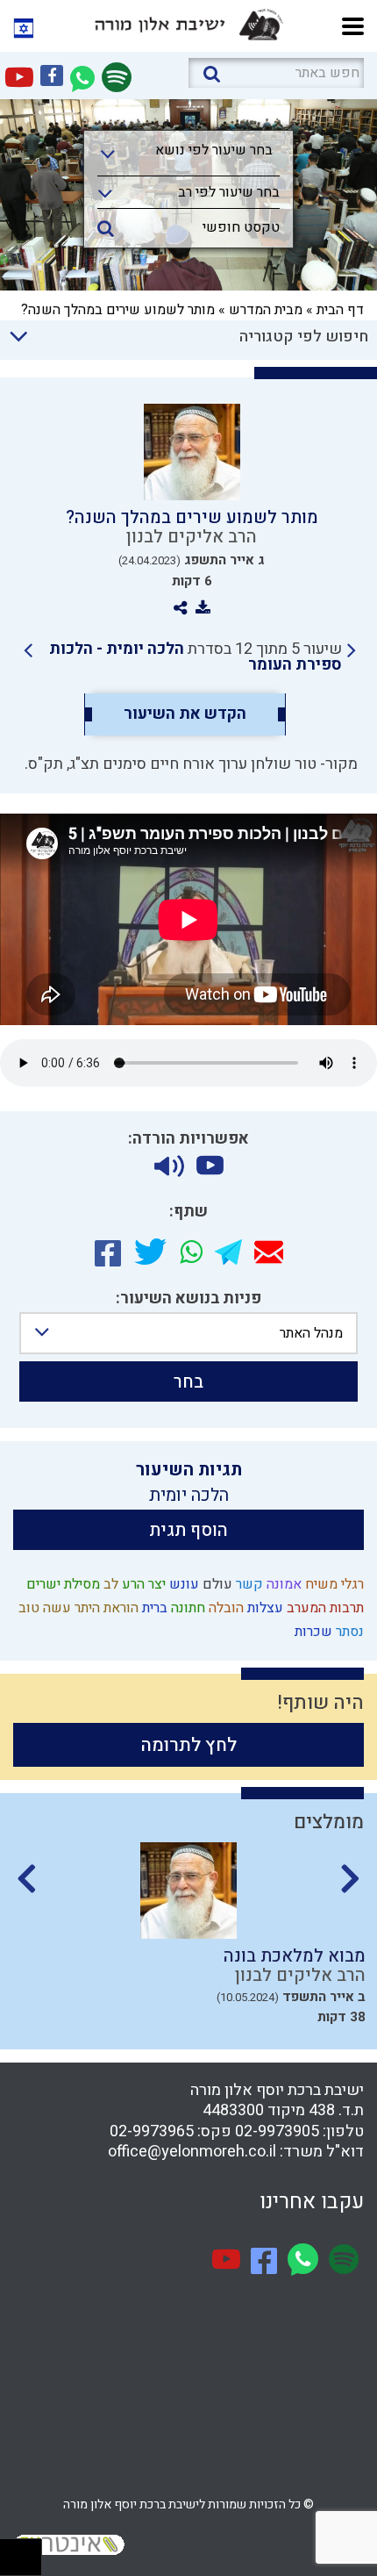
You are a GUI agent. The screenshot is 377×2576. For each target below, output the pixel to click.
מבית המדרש (266, 310)
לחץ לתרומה (189, 1745)
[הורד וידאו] (210, 1166)
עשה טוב (43, 1608)
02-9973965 (152, 2131)
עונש (182, 1584)
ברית (153, 1608)
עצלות (263, 1608)
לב (109, 1584)
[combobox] (188, 155)
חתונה (186, 1608)
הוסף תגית (188, 1530)
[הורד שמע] (169, 1166)
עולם (216, 1584)
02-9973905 (277, 2131)
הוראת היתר (105, 1608)
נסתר (348, 1632)
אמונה (282, 1584)
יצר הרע (142, 1584)
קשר (248, 1584)
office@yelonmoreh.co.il (192, 2152)
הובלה (224, 1608)
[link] (190, 657)
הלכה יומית (189, 1495)
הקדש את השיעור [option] (185, 714)
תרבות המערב (324, 1608)
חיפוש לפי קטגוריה (304, 337)
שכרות (312, 1632)
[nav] (353, 24)
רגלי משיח (333, 1584)
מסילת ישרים (61, 1584)
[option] (188, 1939)
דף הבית (340, 310)
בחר (188, 1382)
